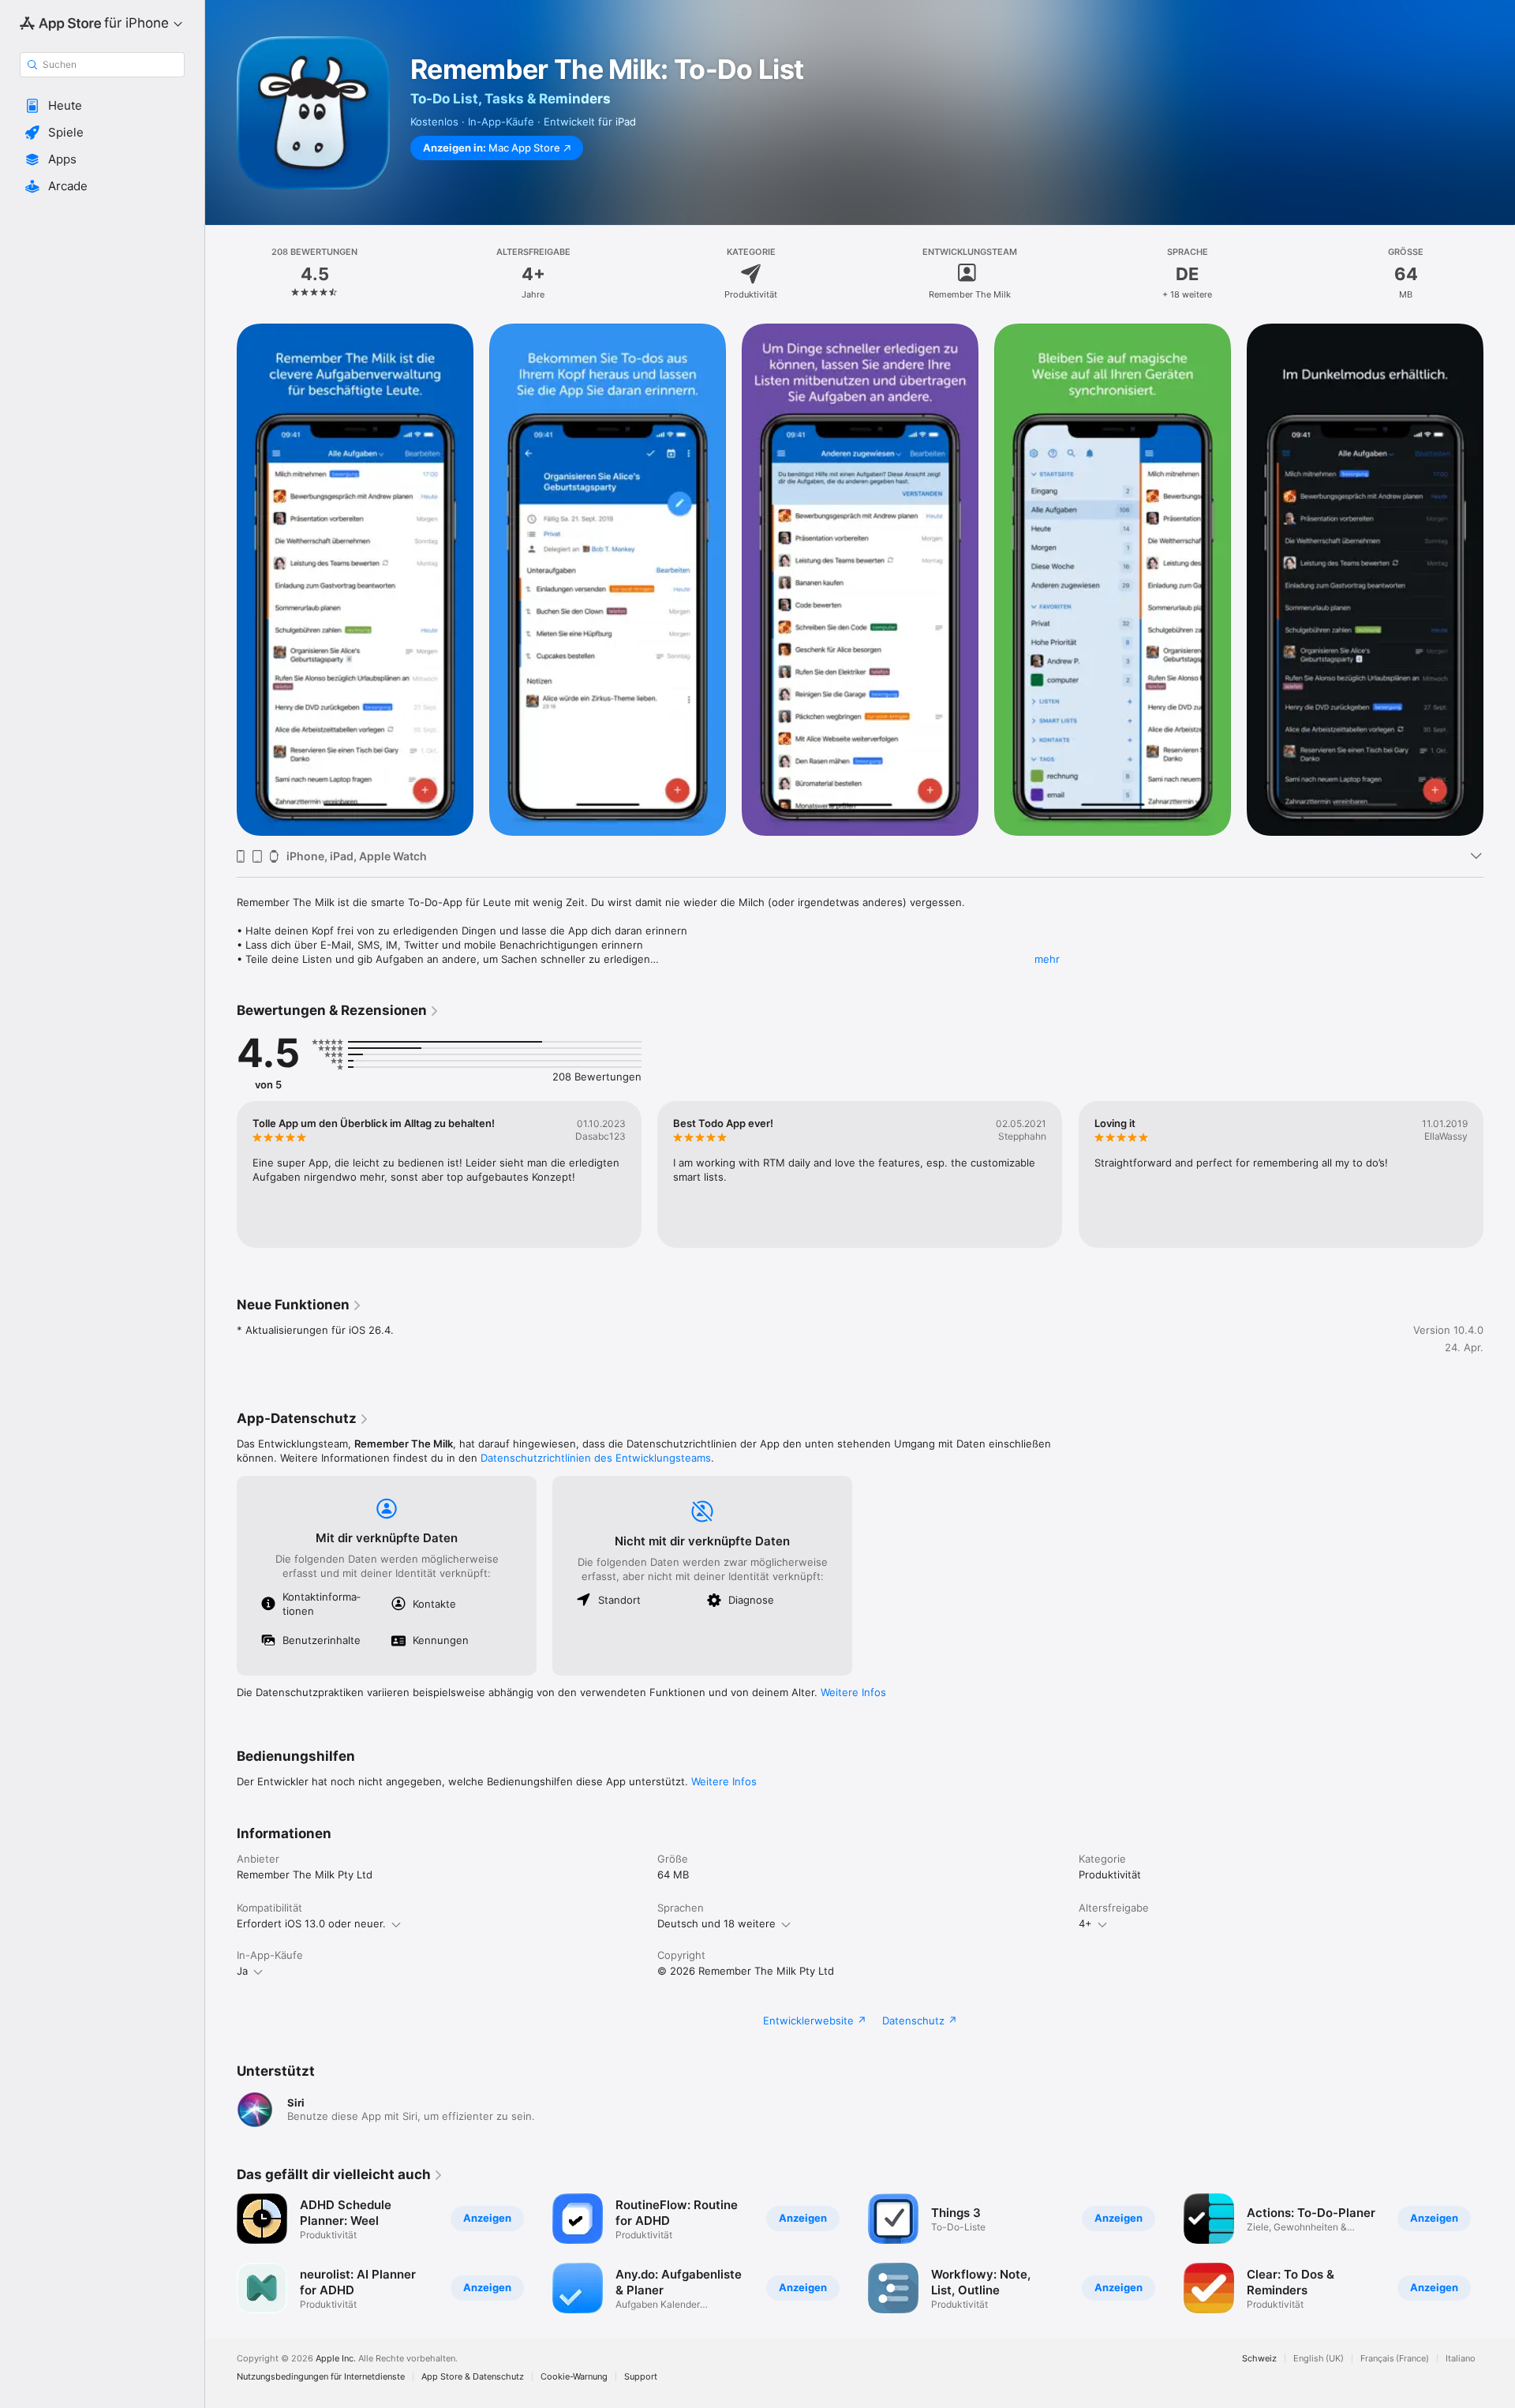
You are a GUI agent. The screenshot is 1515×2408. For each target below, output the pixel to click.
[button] (102, 106)
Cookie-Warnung (574, 2377)
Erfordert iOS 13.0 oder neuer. (311, 1923)
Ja (242, 1971)
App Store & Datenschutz (473, 2377)
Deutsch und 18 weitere (716, 1923)
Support (641, 2377)
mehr (1047, 959)
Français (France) (1395, 2359)
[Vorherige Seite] (221, 1174)
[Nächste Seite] (1499, 1174)
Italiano (1461, 2359)
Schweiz (1259, 2359)
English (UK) (1319, 2359)
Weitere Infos (853, 1692)
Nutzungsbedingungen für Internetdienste (321, 2377)
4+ (1085, 1923)
